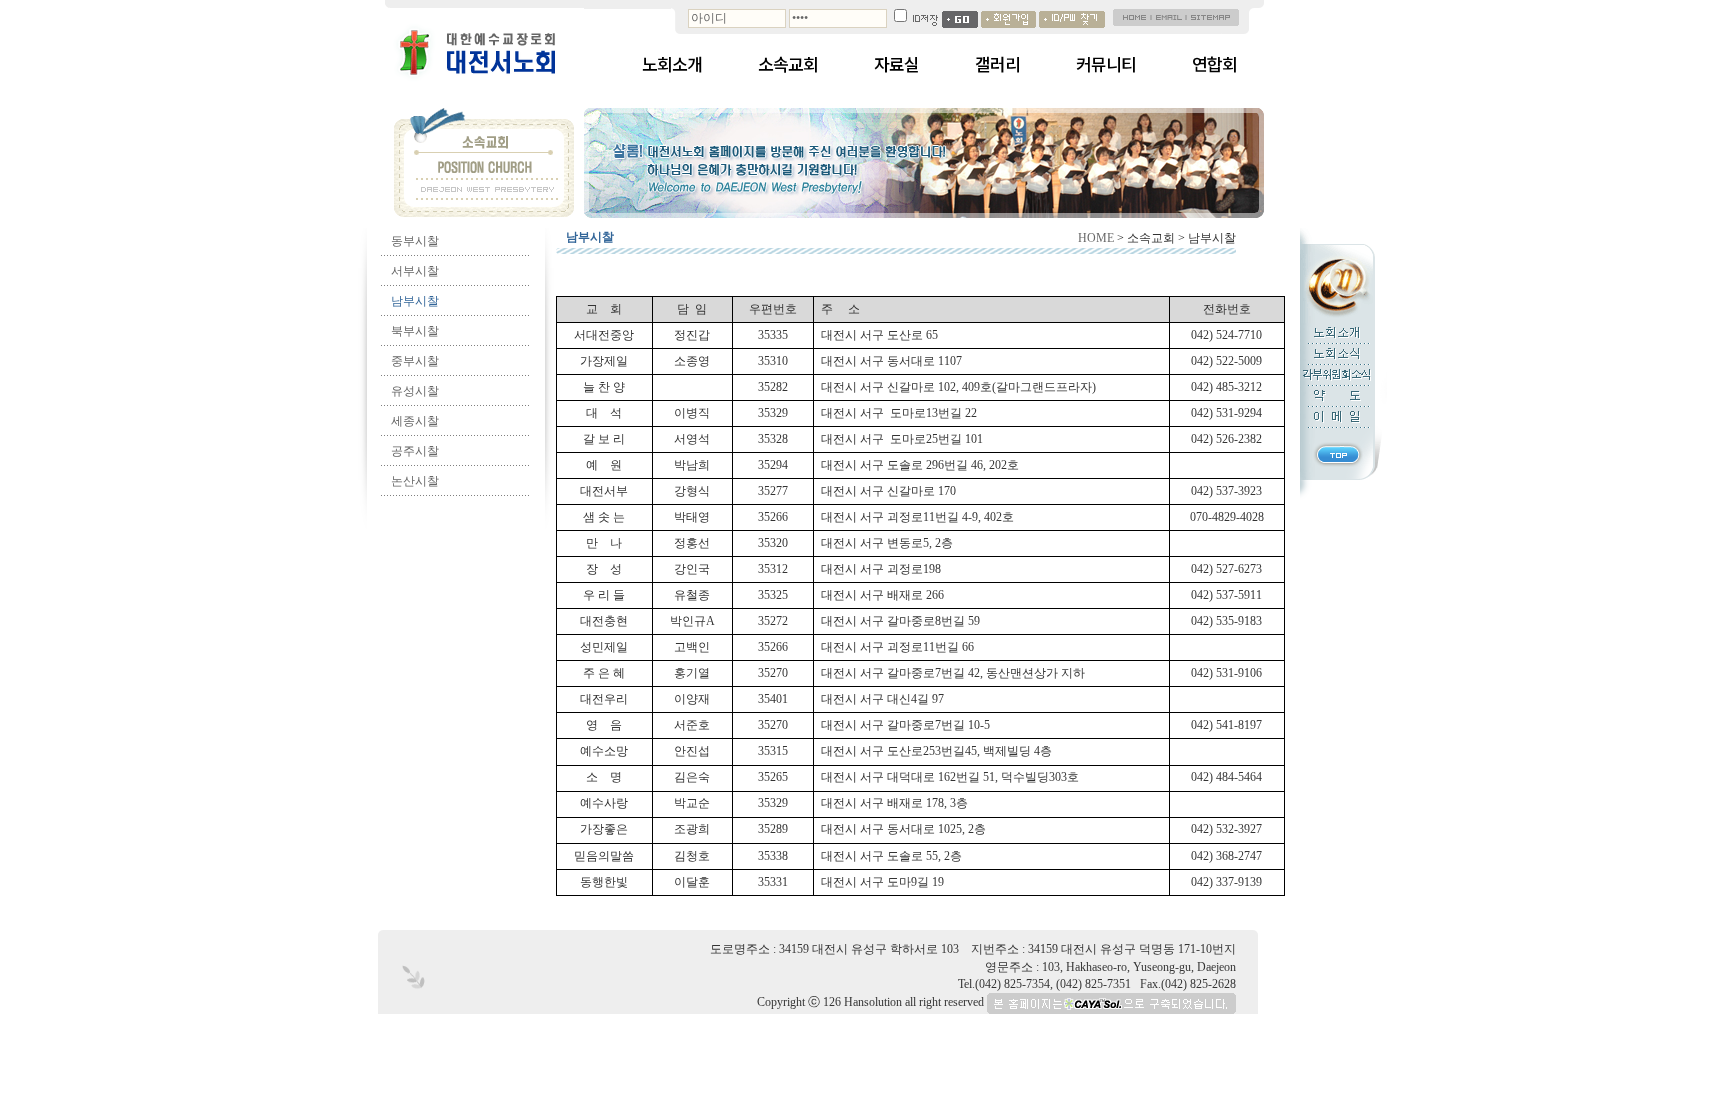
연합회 (1214, 64)
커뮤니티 (1106, 64)
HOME (1096, 238)
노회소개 (672, 64)
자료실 (896, 64)
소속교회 (788, 64)
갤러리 (997, 64)
